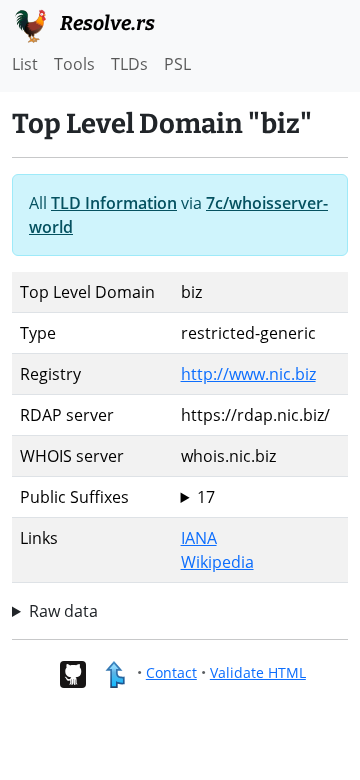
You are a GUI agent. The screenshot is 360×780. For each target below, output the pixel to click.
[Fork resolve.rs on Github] (72, 672)
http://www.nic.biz (248, 374)
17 (206, 497)
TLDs (129, 64)
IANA (199, 538)
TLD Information (114, 203)
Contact (171, 672)
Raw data (63, 611)
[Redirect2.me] (114, 672)
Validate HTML (258, 672)
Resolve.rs (105, 23)
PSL (177, 64)
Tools (74, 64)
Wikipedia (217, 562)
